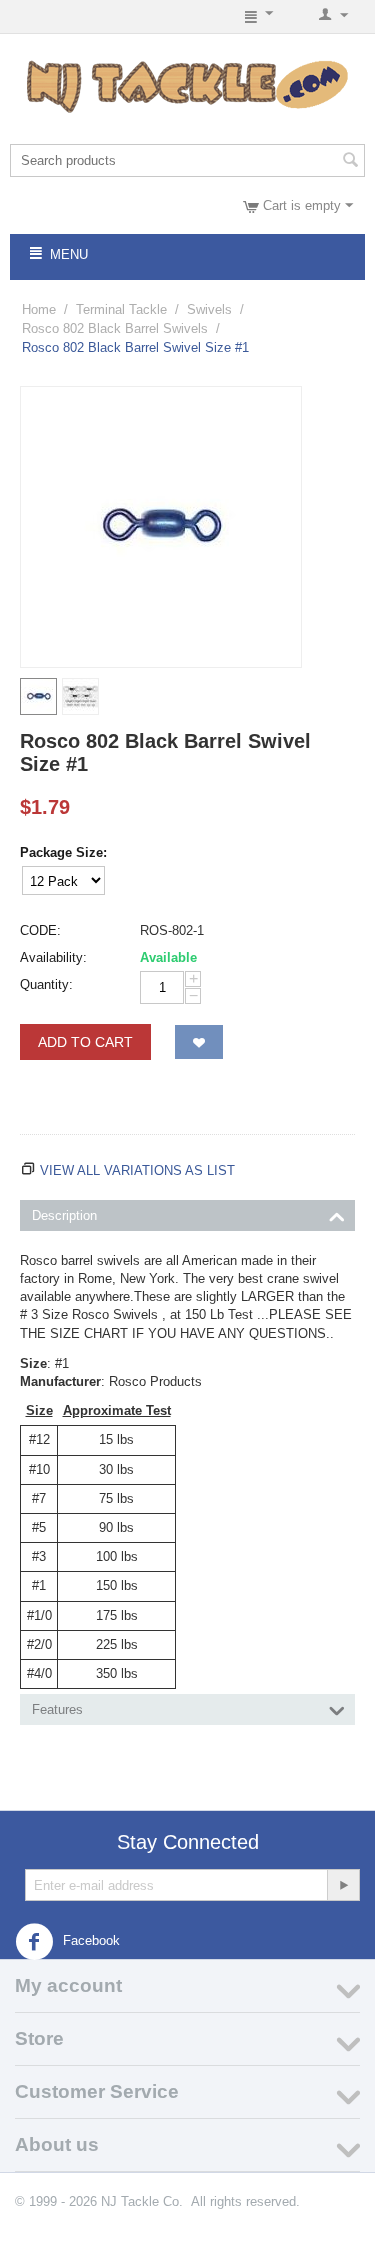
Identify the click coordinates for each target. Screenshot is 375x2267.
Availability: (53, 957)
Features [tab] (57, 1709)
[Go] (343, 1885)
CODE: (40, 930)
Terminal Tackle (121, 309)
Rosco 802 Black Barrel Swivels (115, 328)
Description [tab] (64, 1215)
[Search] (350, 162)
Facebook (89, 1941)
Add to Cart (85, 1042)
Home (39, 309)
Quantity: (46, 984)
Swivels (209, 309)
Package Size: (63, 852)
